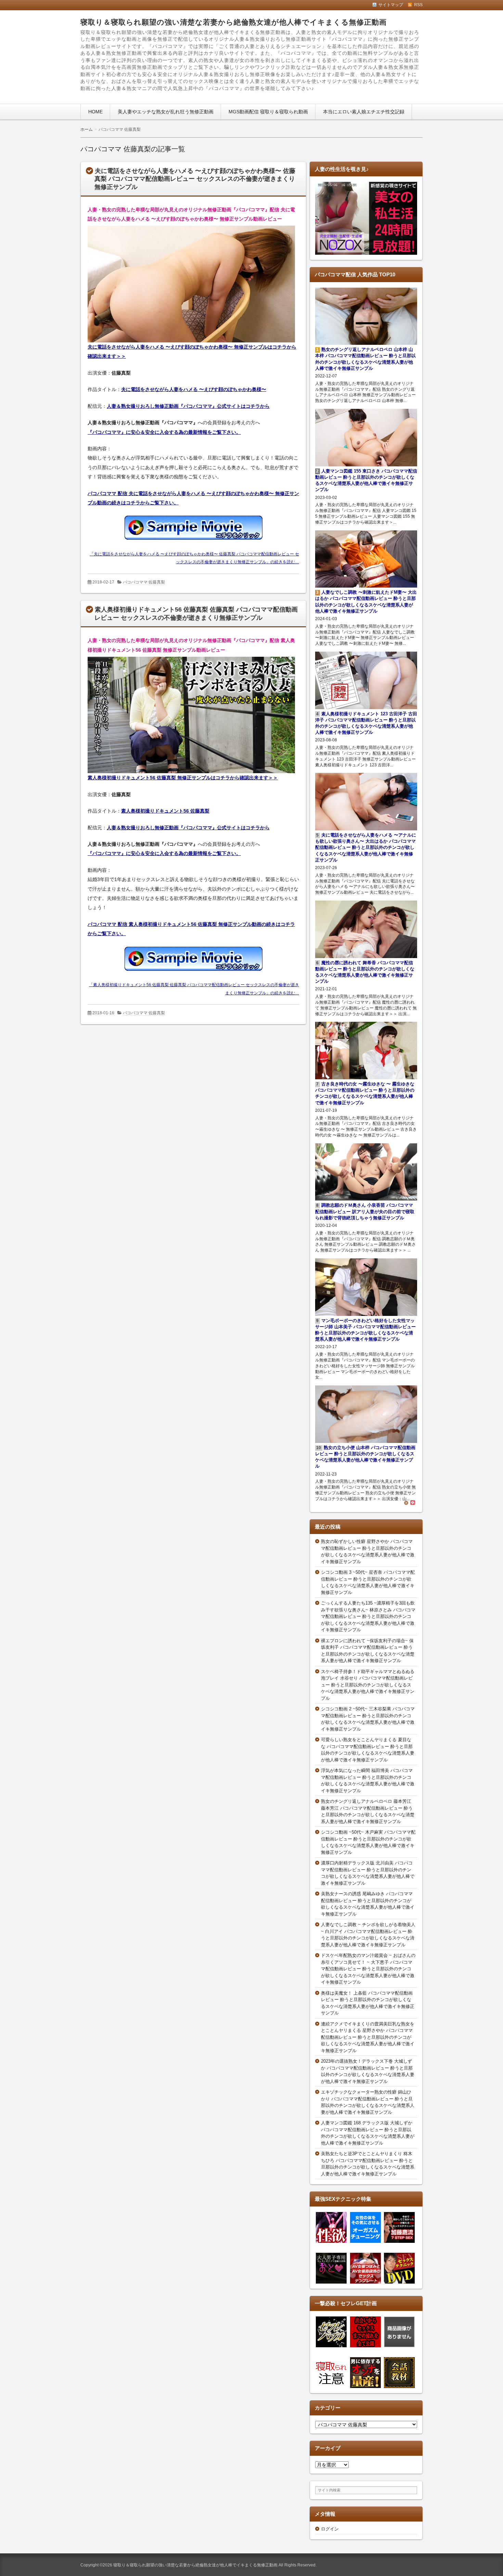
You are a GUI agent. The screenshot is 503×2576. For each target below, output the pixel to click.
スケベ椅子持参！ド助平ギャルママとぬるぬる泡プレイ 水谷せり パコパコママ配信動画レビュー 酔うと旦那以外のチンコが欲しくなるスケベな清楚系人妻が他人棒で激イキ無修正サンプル (368, 1685)
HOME (95, 112)
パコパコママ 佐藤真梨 (144, 582)
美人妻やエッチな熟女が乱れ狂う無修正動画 (166, 112)
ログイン (330, 2529)
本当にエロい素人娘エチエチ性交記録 (364, 112)
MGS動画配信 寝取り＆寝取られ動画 (268, 112)
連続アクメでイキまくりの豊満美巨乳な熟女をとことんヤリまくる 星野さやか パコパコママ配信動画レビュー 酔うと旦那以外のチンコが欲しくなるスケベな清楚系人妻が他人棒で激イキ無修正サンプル (368, 2037)
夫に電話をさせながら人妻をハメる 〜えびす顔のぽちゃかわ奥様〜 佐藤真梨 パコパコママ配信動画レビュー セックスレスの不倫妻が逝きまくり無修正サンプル (195, 179)
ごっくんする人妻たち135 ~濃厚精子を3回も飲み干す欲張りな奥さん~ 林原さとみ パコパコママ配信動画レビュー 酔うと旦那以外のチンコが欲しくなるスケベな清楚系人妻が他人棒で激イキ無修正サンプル (368, 1616)
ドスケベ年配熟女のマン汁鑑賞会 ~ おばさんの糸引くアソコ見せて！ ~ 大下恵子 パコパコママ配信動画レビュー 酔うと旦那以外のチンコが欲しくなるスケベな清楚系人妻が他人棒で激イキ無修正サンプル (368, 1969)
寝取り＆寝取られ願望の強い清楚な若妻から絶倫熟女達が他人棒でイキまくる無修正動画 (234, 22)
